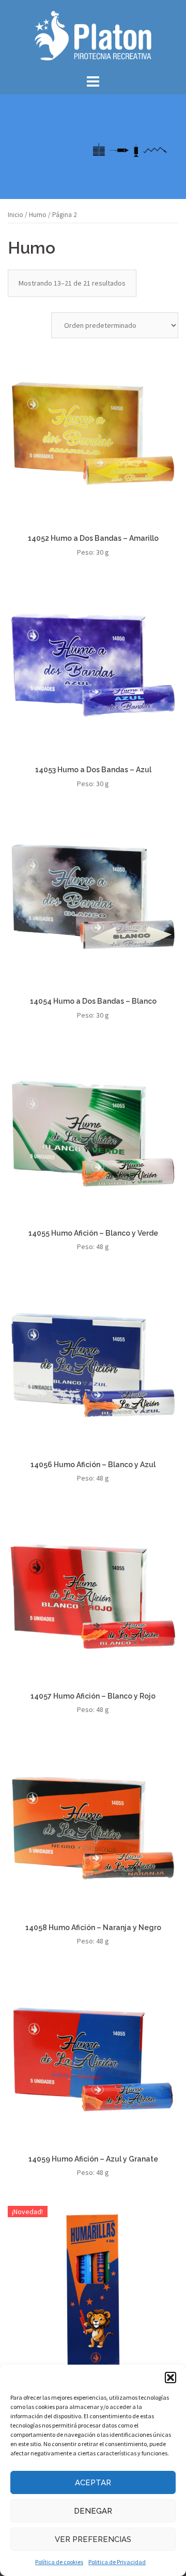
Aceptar (93, 2483)
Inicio (16, 215)
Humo (38, 215)
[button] (171, 2378)
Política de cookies (59, 2562)
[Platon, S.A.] (93, 35)
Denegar (93, 2511)
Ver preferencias (93, 2539)
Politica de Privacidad (117, 2562)
